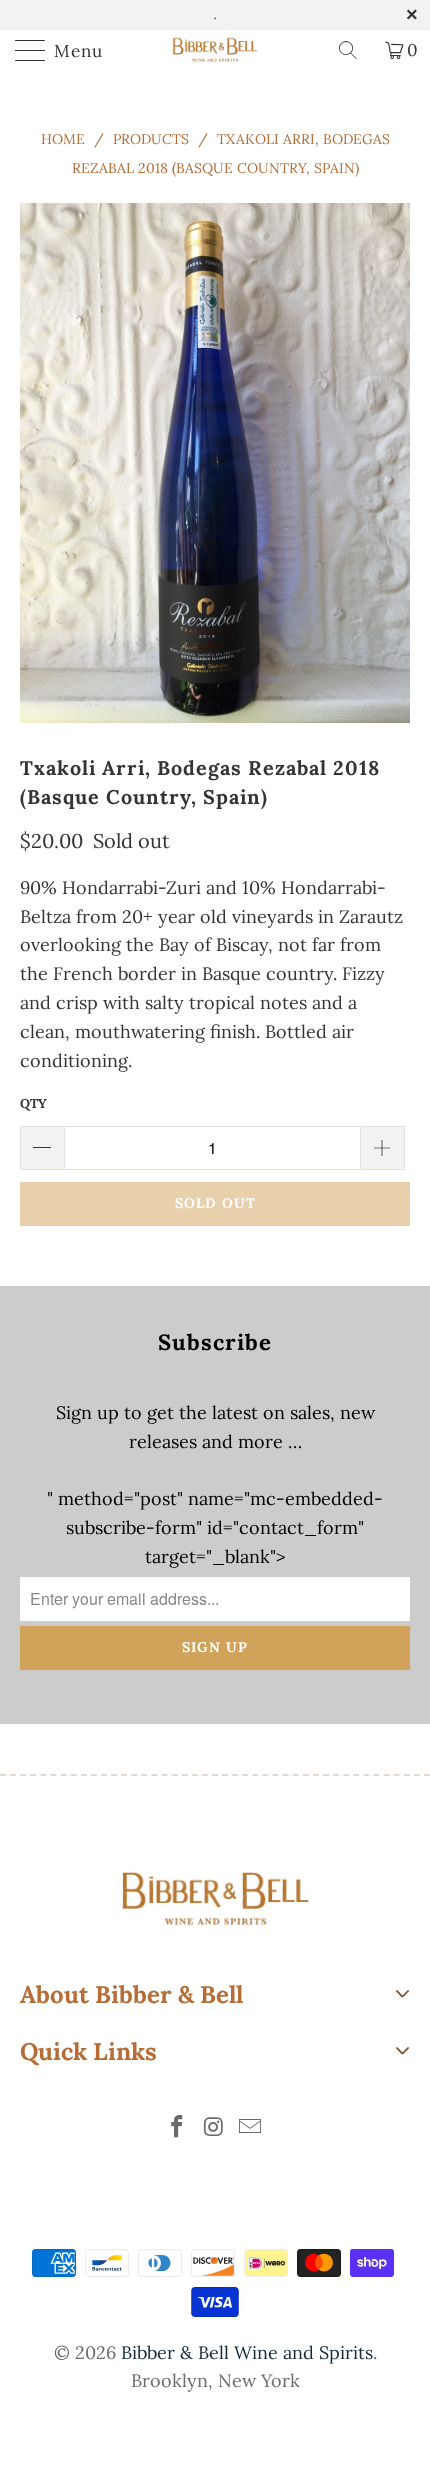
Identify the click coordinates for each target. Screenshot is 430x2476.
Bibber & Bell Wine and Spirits (247, 2352)
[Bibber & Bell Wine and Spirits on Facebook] (177, 2128)
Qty (33, 1103)
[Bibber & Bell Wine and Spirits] (215, 50)
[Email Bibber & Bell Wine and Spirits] (251, 2128)
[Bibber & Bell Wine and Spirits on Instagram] (214, 2128)
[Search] (355, 50)
